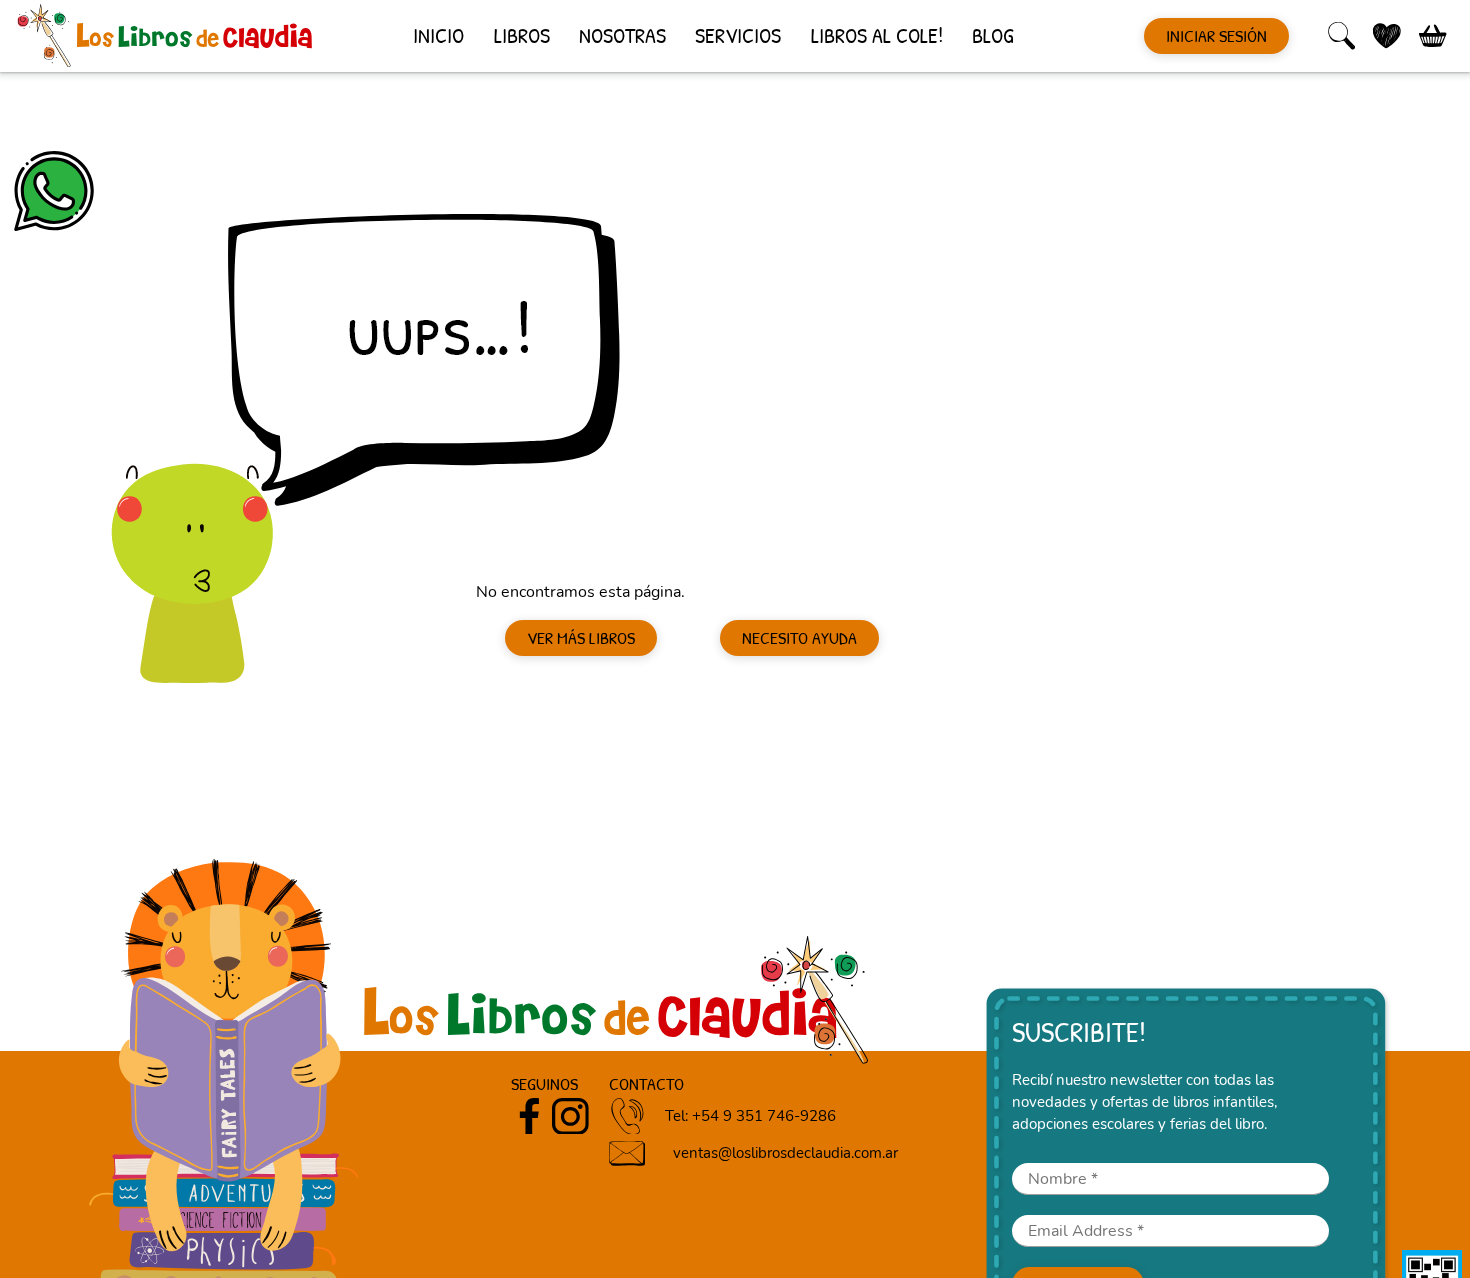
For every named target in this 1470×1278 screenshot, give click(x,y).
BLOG (993, 35)
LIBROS (522, 35)
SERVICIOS (738, 35)
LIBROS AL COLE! (877, 35)
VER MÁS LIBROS (581, 638)
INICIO (438, 35)
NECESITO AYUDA (799, 638)
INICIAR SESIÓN (1216, 36)
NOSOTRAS (622, 35)
